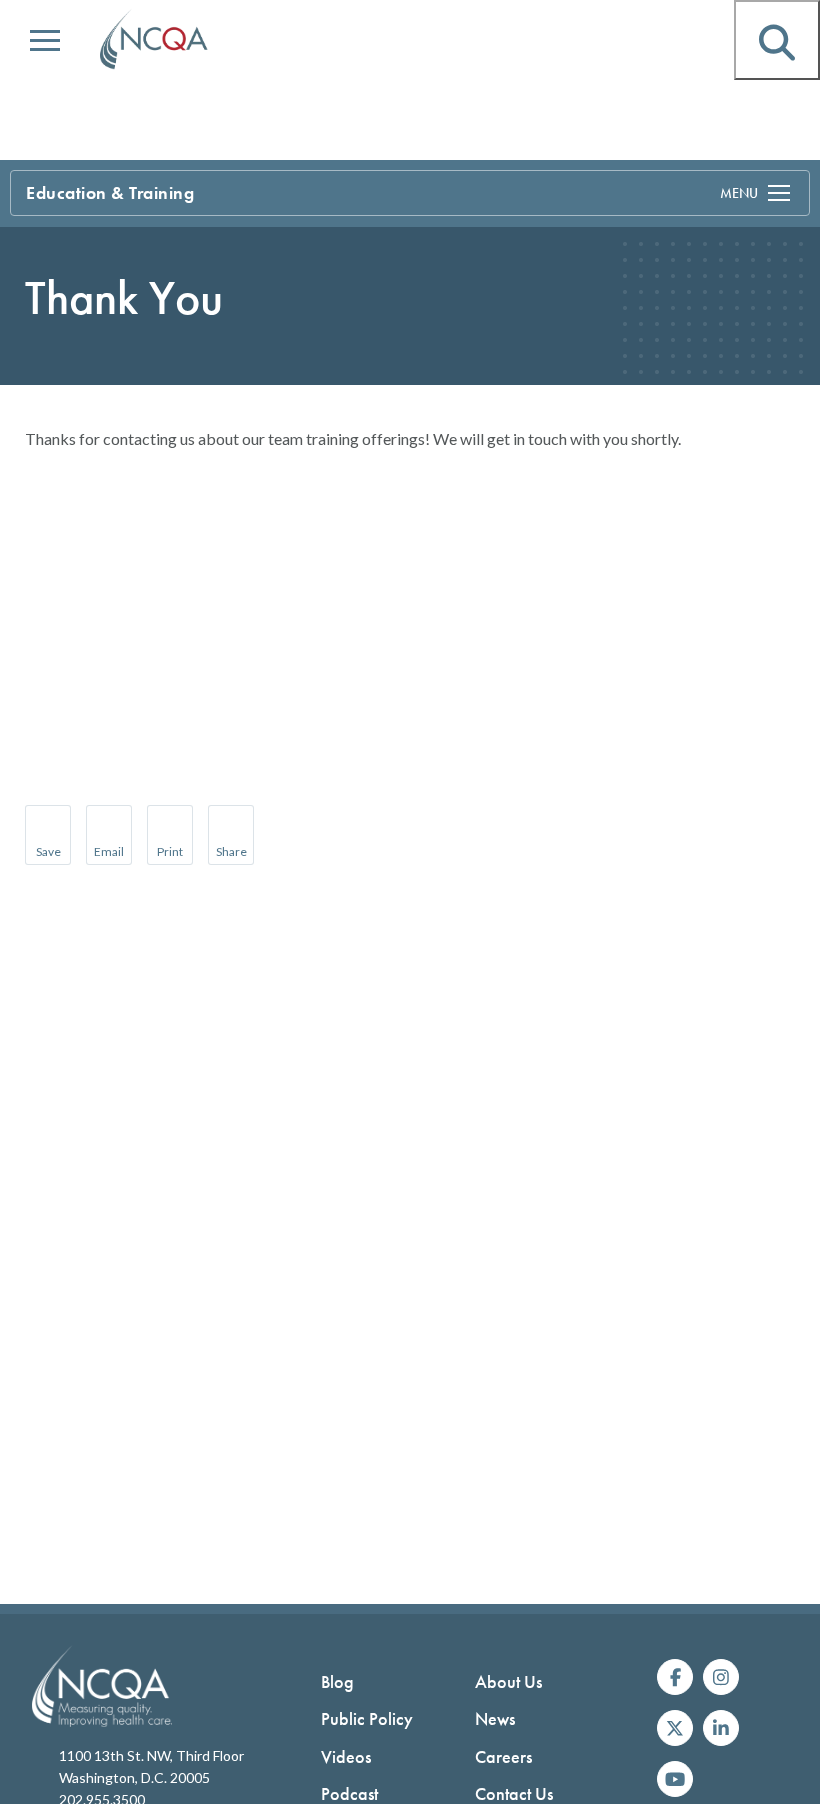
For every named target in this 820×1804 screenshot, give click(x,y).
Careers (503, 1756)
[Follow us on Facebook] (675, 1677)
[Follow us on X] (675, 1728)
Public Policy (367, 1718)
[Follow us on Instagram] (721, 1677)
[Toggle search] (777, 40)
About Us (508, 1681)
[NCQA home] (155, 40)
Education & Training (110, 192)
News (495, 1718)
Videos (346, 1756)
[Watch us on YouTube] (675, 1779)
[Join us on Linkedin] (721, 1728)
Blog (337, 1681)
